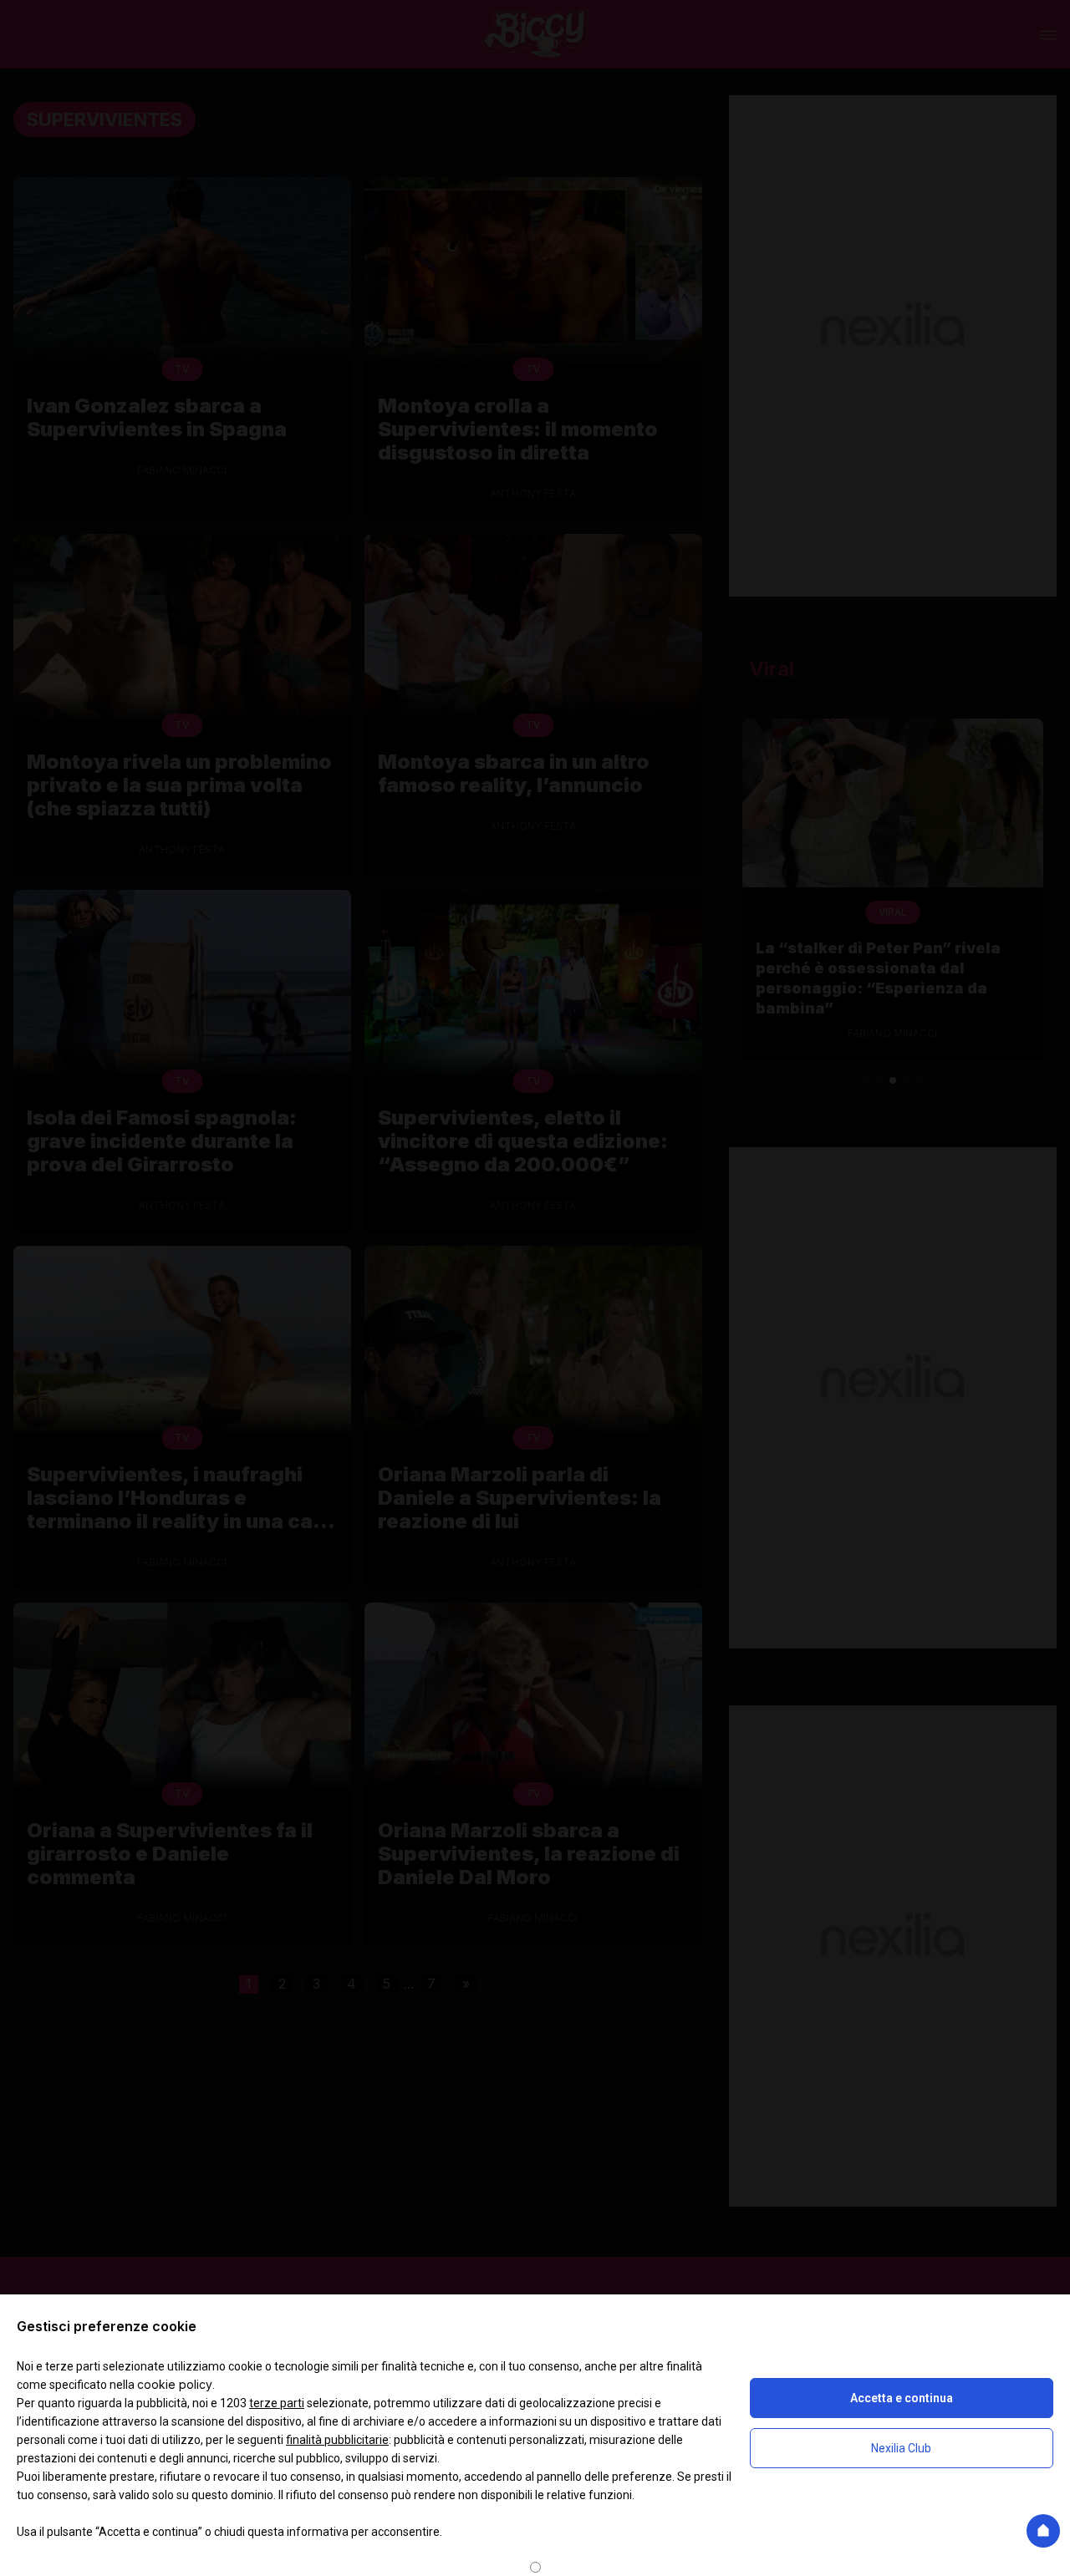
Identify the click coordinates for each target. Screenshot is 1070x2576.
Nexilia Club (901, 2448)
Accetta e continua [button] (902, 2398)
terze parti (277, 2403)
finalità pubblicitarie (337, 2440)
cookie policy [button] (175, 2384)
